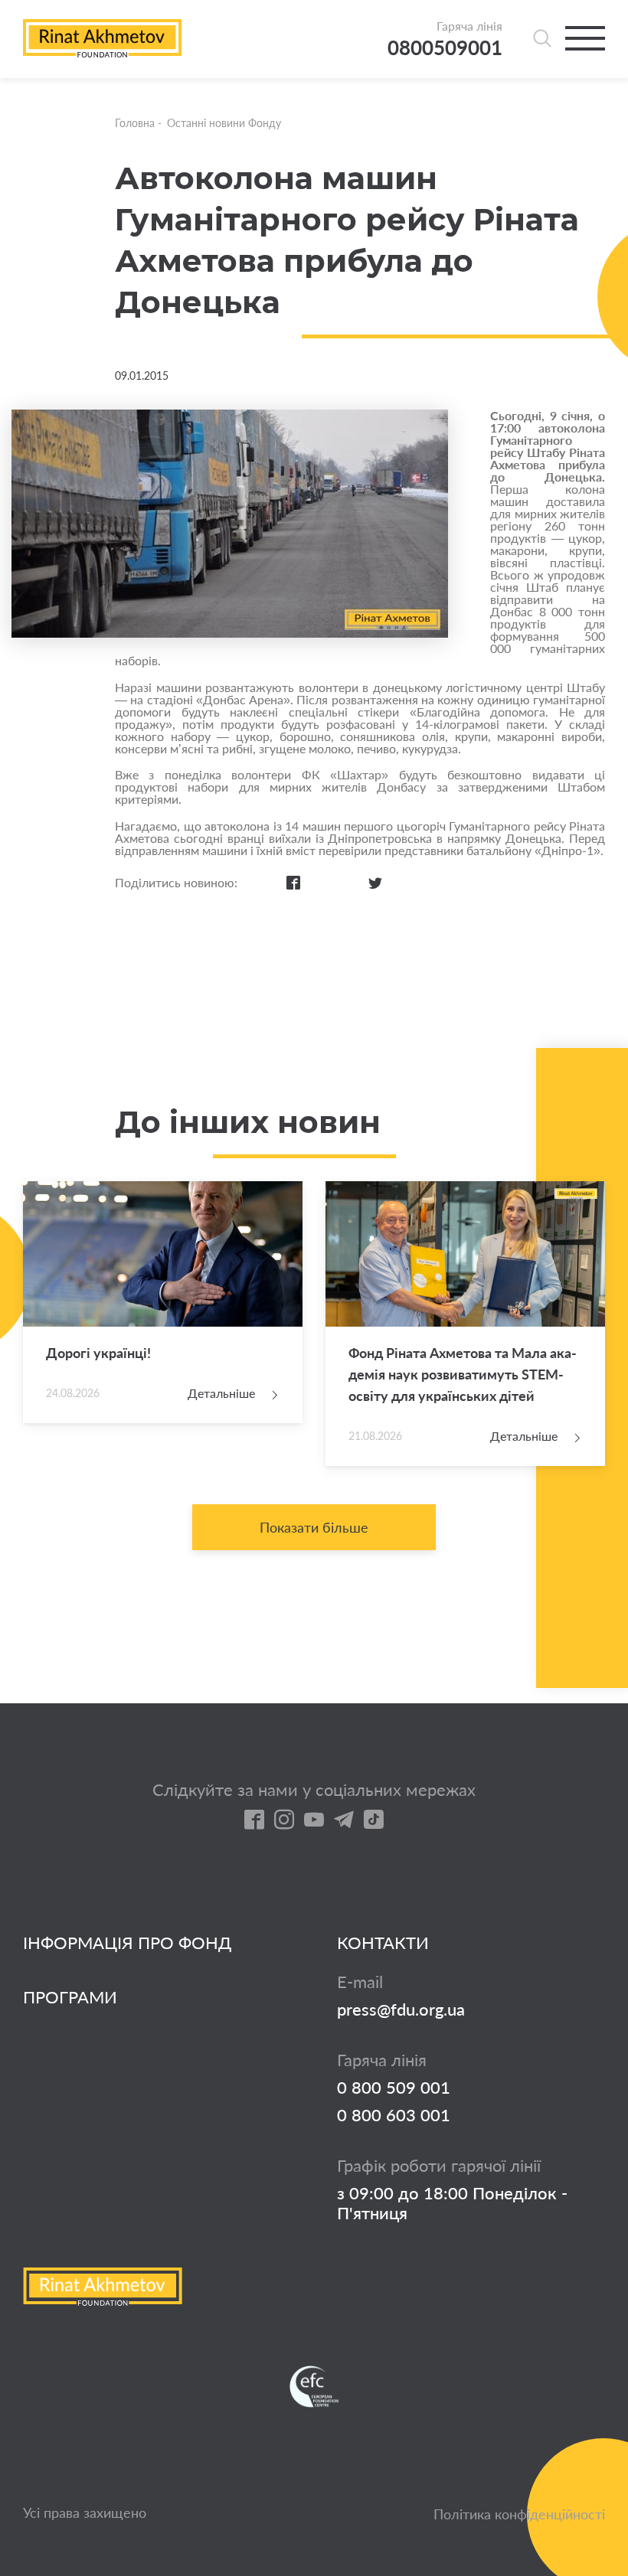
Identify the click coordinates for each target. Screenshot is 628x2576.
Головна (135, 123)
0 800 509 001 (394, 2088)
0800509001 (445, 48)
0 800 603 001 (394, 2115)
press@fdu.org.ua (401, 2010)
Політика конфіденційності (519, 2514)
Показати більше (314, 1527)
